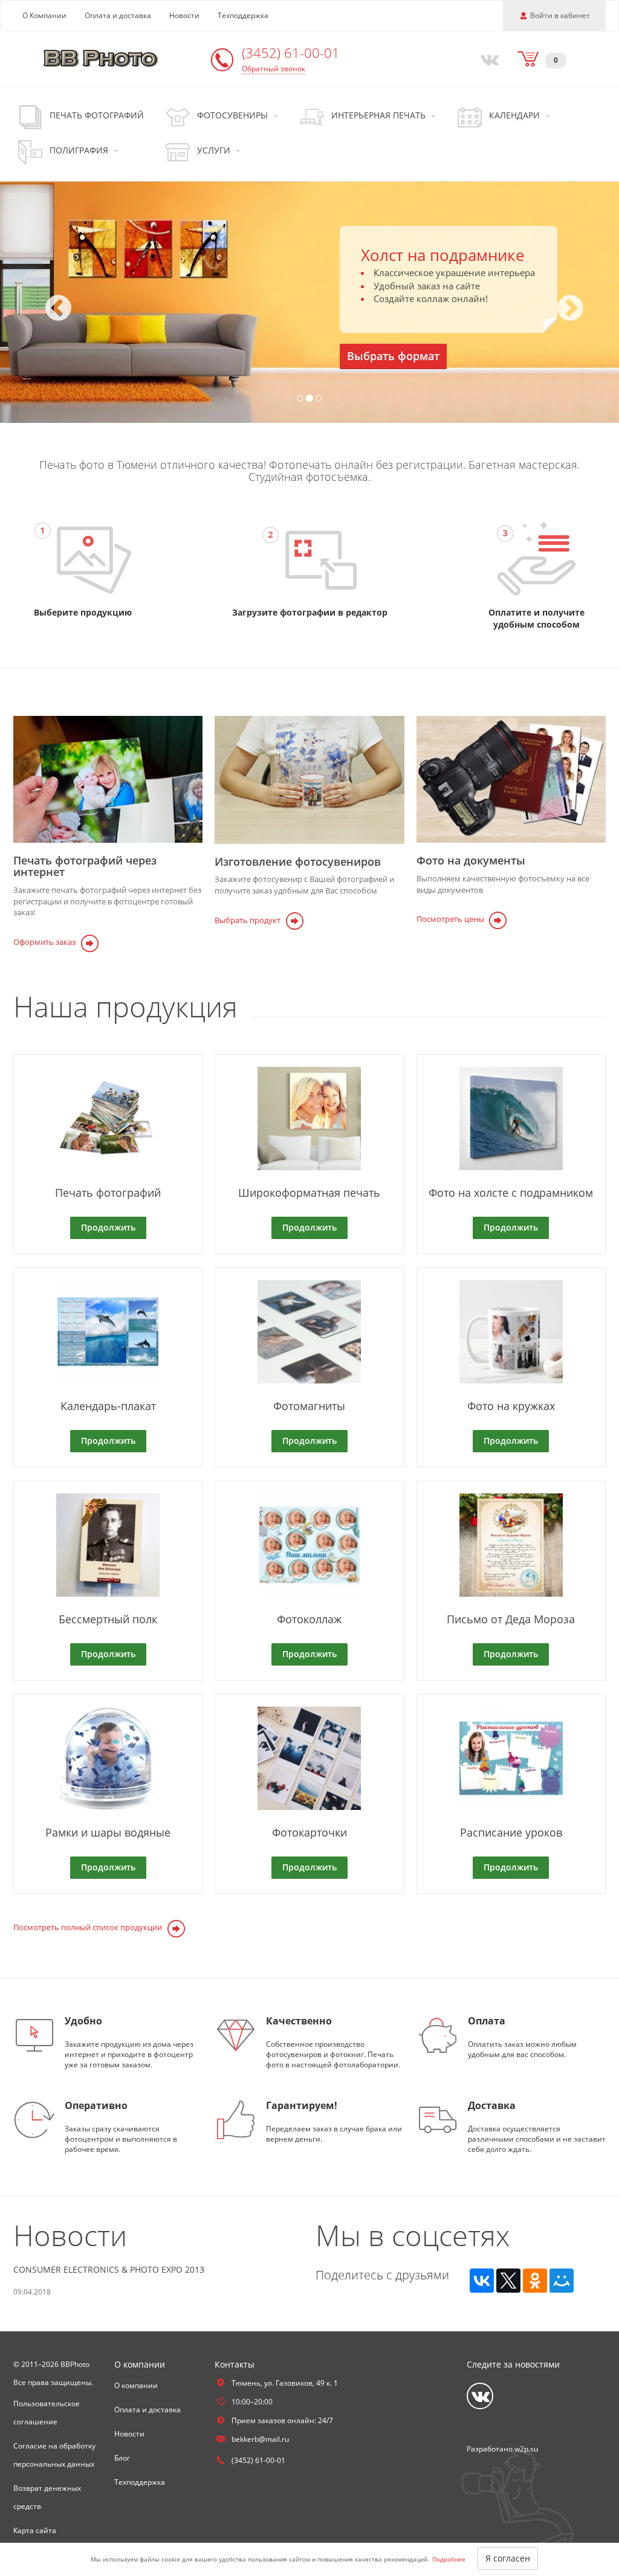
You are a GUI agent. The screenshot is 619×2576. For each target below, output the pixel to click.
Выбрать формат (393, 356)
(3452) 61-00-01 (291, 53)
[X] (508, 2281)
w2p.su (526, 2449)
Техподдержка (243, 15)
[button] (47, 302)
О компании (136, 2385)
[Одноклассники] (535, 2281)
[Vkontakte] (487, 59)
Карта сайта (35, 2530)
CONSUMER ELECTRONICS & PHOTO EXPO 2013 (109, 2269)
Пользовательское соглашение (47, 2413)
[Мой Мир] (562, 2281)
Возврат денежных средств (47, 2497)
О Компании (44, 15)
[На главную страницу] (101, 58)
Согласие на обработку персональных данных (54, 2455)
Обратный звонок (274, 69)
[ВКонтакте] (482, 2281)
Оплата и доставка (118, 15)
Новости (184, 15)
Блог (122, 2458)
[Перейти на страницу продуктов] (83, 560)
